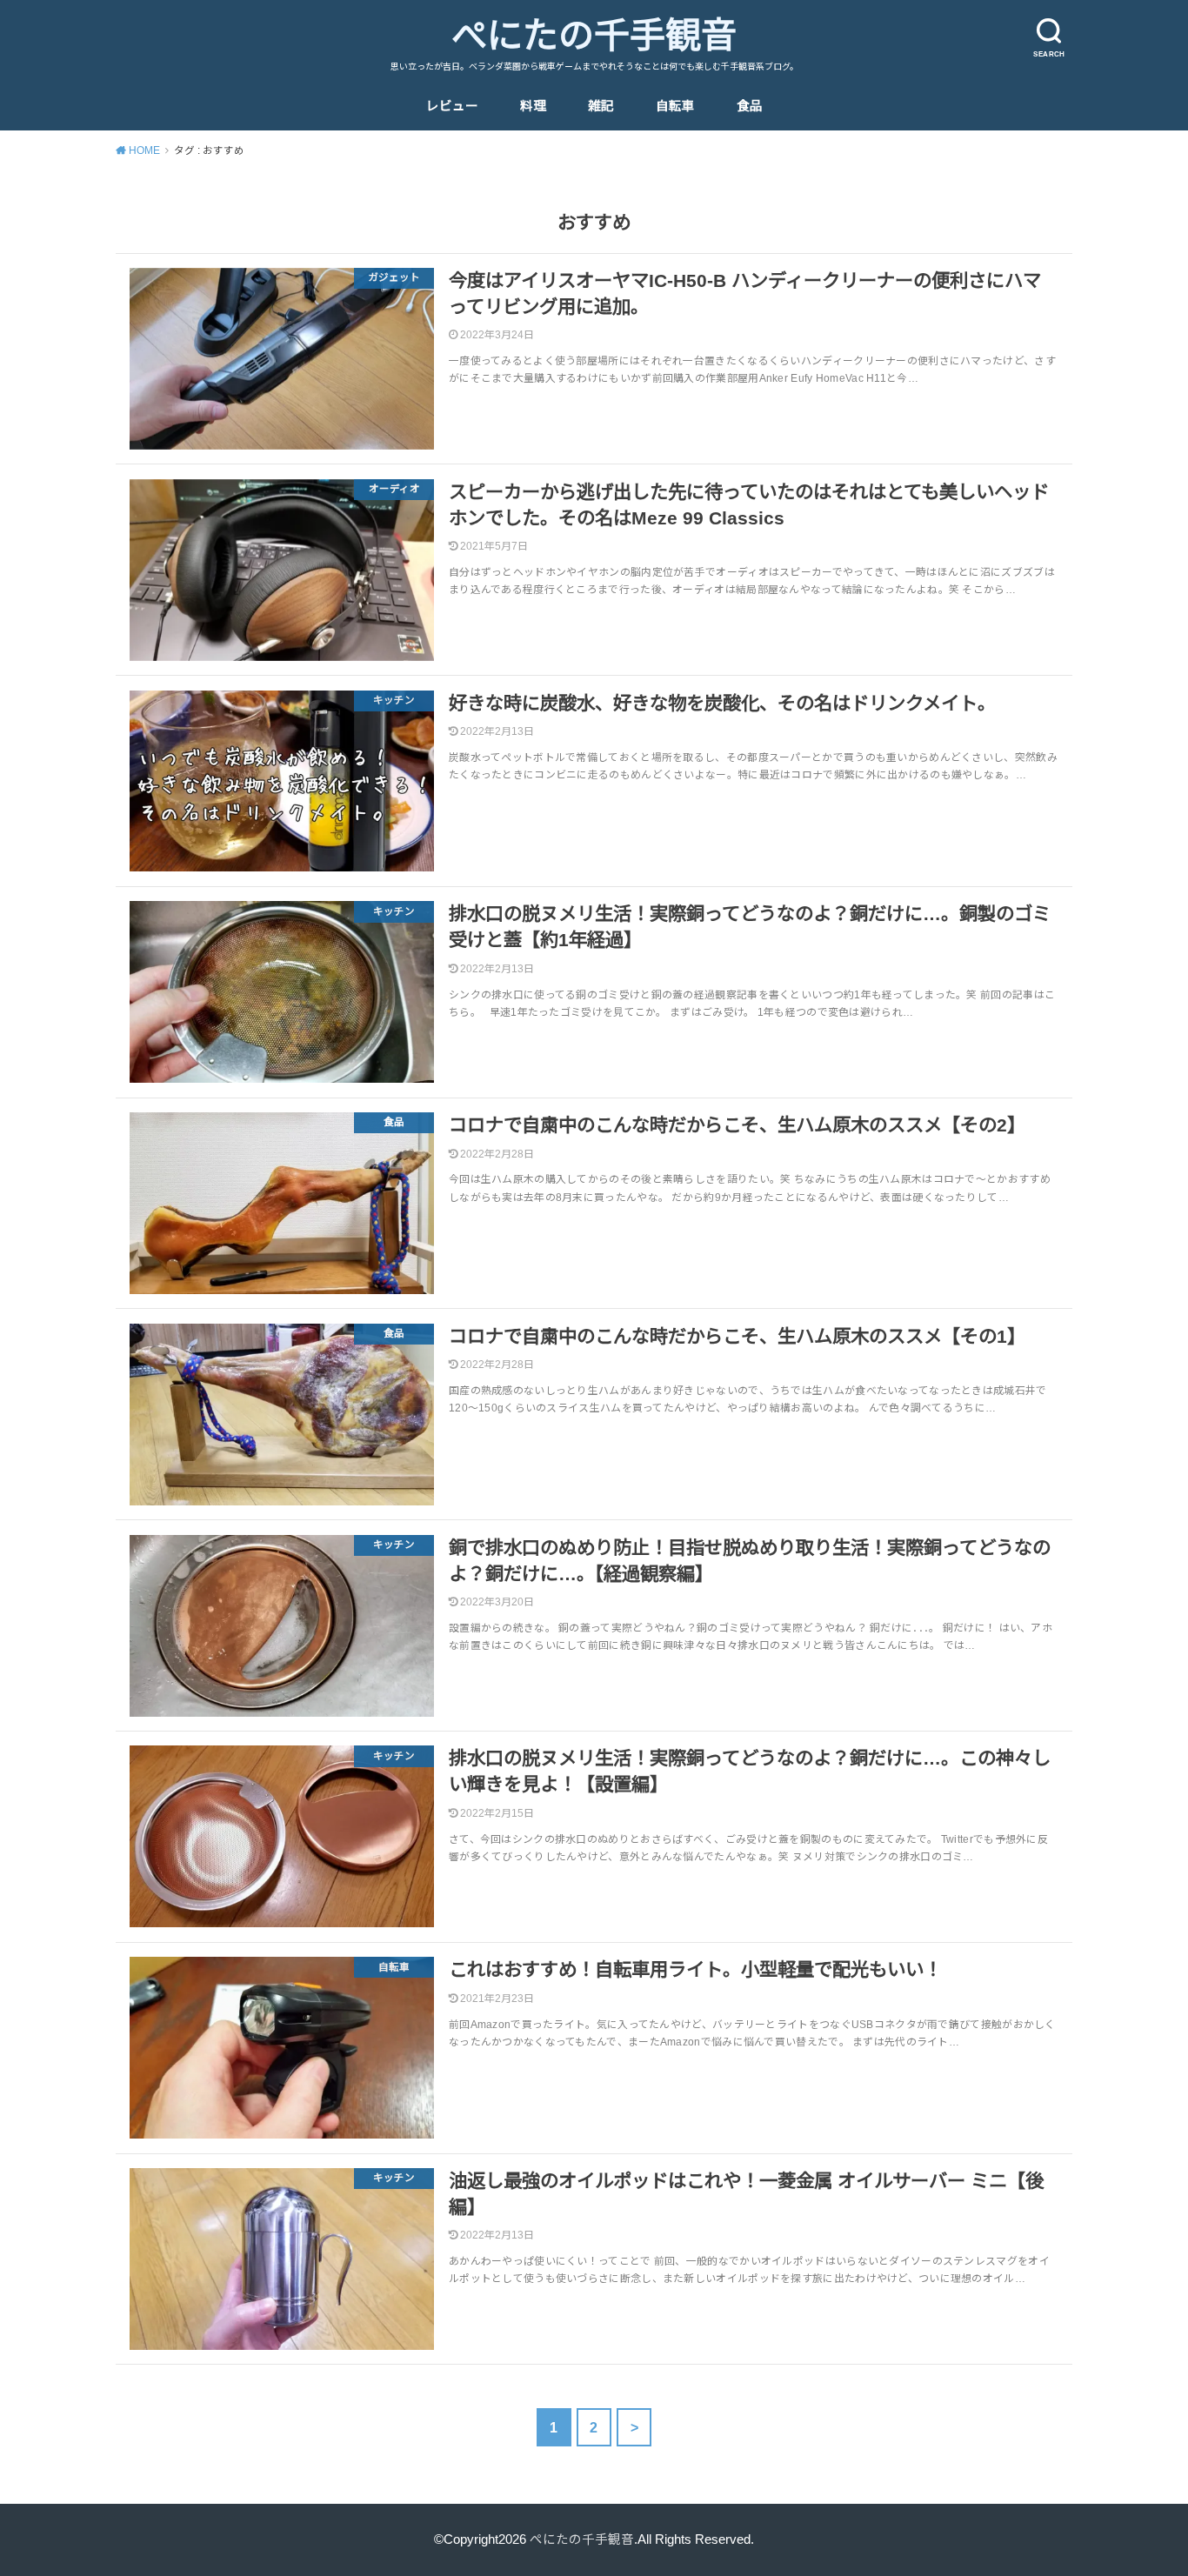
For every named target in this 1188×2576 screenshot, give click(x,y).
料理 (533, 106)
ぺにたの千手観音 (594, 36)
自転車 (675, 106)
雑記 (601, 106)
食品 (750, 106)
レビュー (452, 106)
